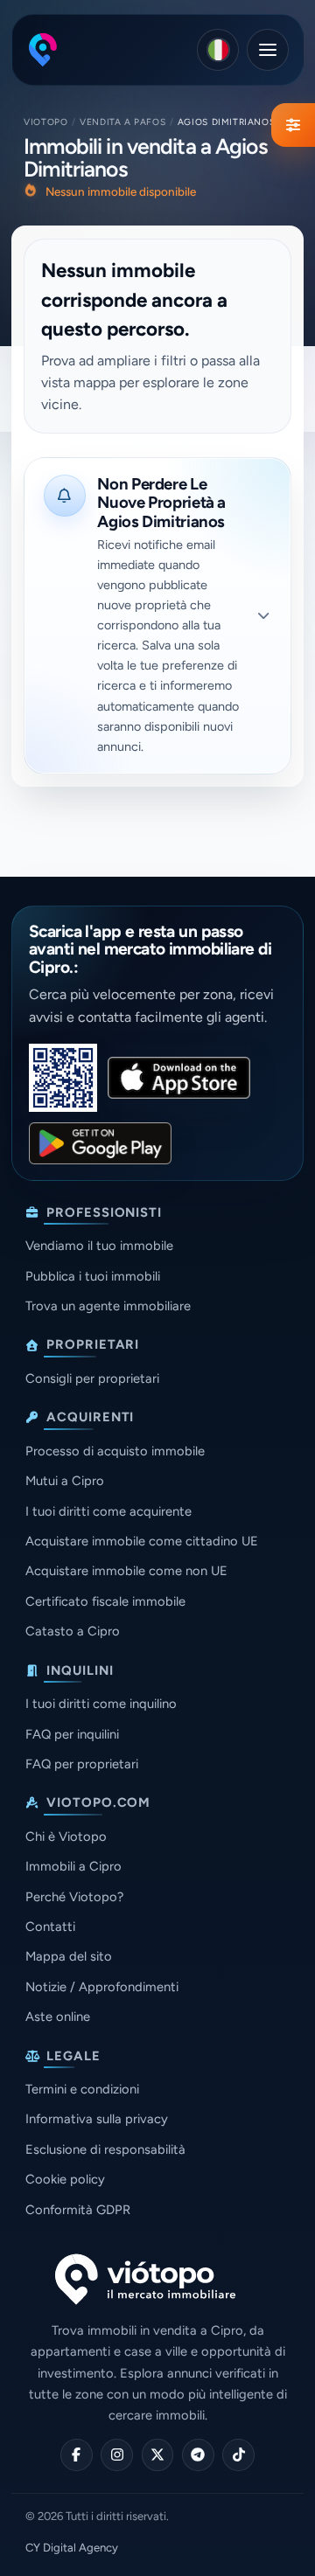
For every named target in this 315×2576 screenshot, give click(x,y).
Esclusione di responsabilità (105, 2149)
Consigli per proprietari (92, 1378)
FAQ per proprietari (82, 1764)
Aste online (58, 2017)
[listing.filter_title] (293, 125)
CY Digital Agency (72, 2548)
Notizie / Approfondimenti (102, 1987)
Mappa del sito (69, 1956)
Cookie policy (65, 2179)
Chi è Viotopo (66, 1837)
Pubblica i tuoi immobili (93, 1276)
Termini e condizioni (82, 2089)
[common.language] (218, 50)
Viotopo (45, 122)
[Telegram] (198, 2455)
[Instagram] (117, 2455)
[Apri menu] (268, 50)
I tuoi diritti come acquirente (108, 1511)
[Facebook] (77, 2455)
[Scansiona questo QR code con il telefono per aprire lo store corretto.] (63, 1078)
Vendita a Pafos (122, 122)
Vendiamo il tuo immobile (99, 1246)
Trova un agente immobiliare (108, 1306)
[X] (158, 2455)
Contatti (50, 1927)
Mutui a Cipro (65, 1481)
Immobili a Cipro (73, 1866)
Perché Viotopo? (74, 1897)
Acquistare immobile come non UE (126, 1571)
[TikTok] (238, 2455)
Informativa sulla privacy (97, 2119)
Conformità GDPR (78, 2210)
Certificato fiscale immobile (105, 1601)
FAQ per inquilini (72, 1734)
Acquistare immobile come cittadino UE (142, 1541)
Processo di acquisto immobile (115, 1451)
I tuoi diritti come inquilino (101, 1704)
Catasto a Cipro (73, 1631)
